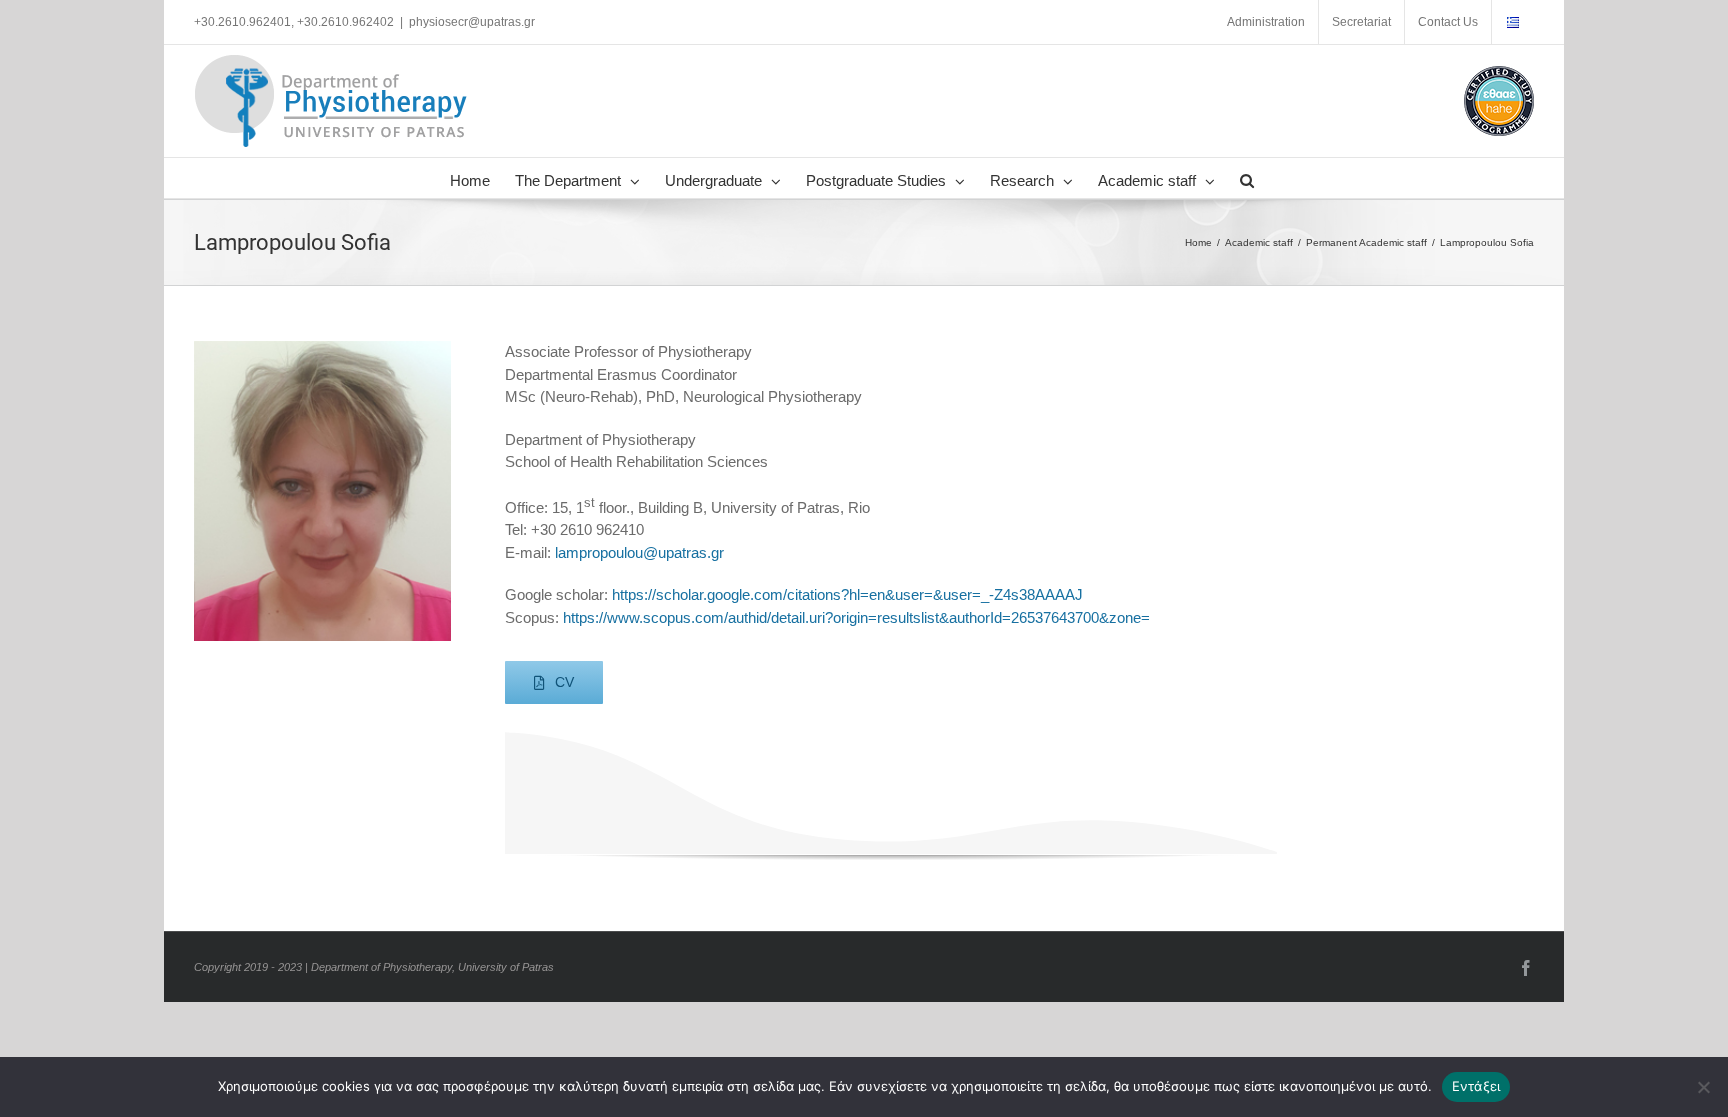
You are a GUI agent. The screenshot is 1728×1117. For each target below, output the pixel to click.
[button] (1247, 178)
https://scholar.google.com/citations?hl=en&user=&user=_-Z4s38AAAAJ (847, 594)
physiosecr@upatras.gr (472, 22)
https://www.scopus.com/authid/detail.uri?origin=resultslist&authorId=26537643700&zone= (856, 617)
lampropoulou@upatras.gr (639, 552)
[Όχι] (1703, 1087)
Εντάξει (1476, 1086)
